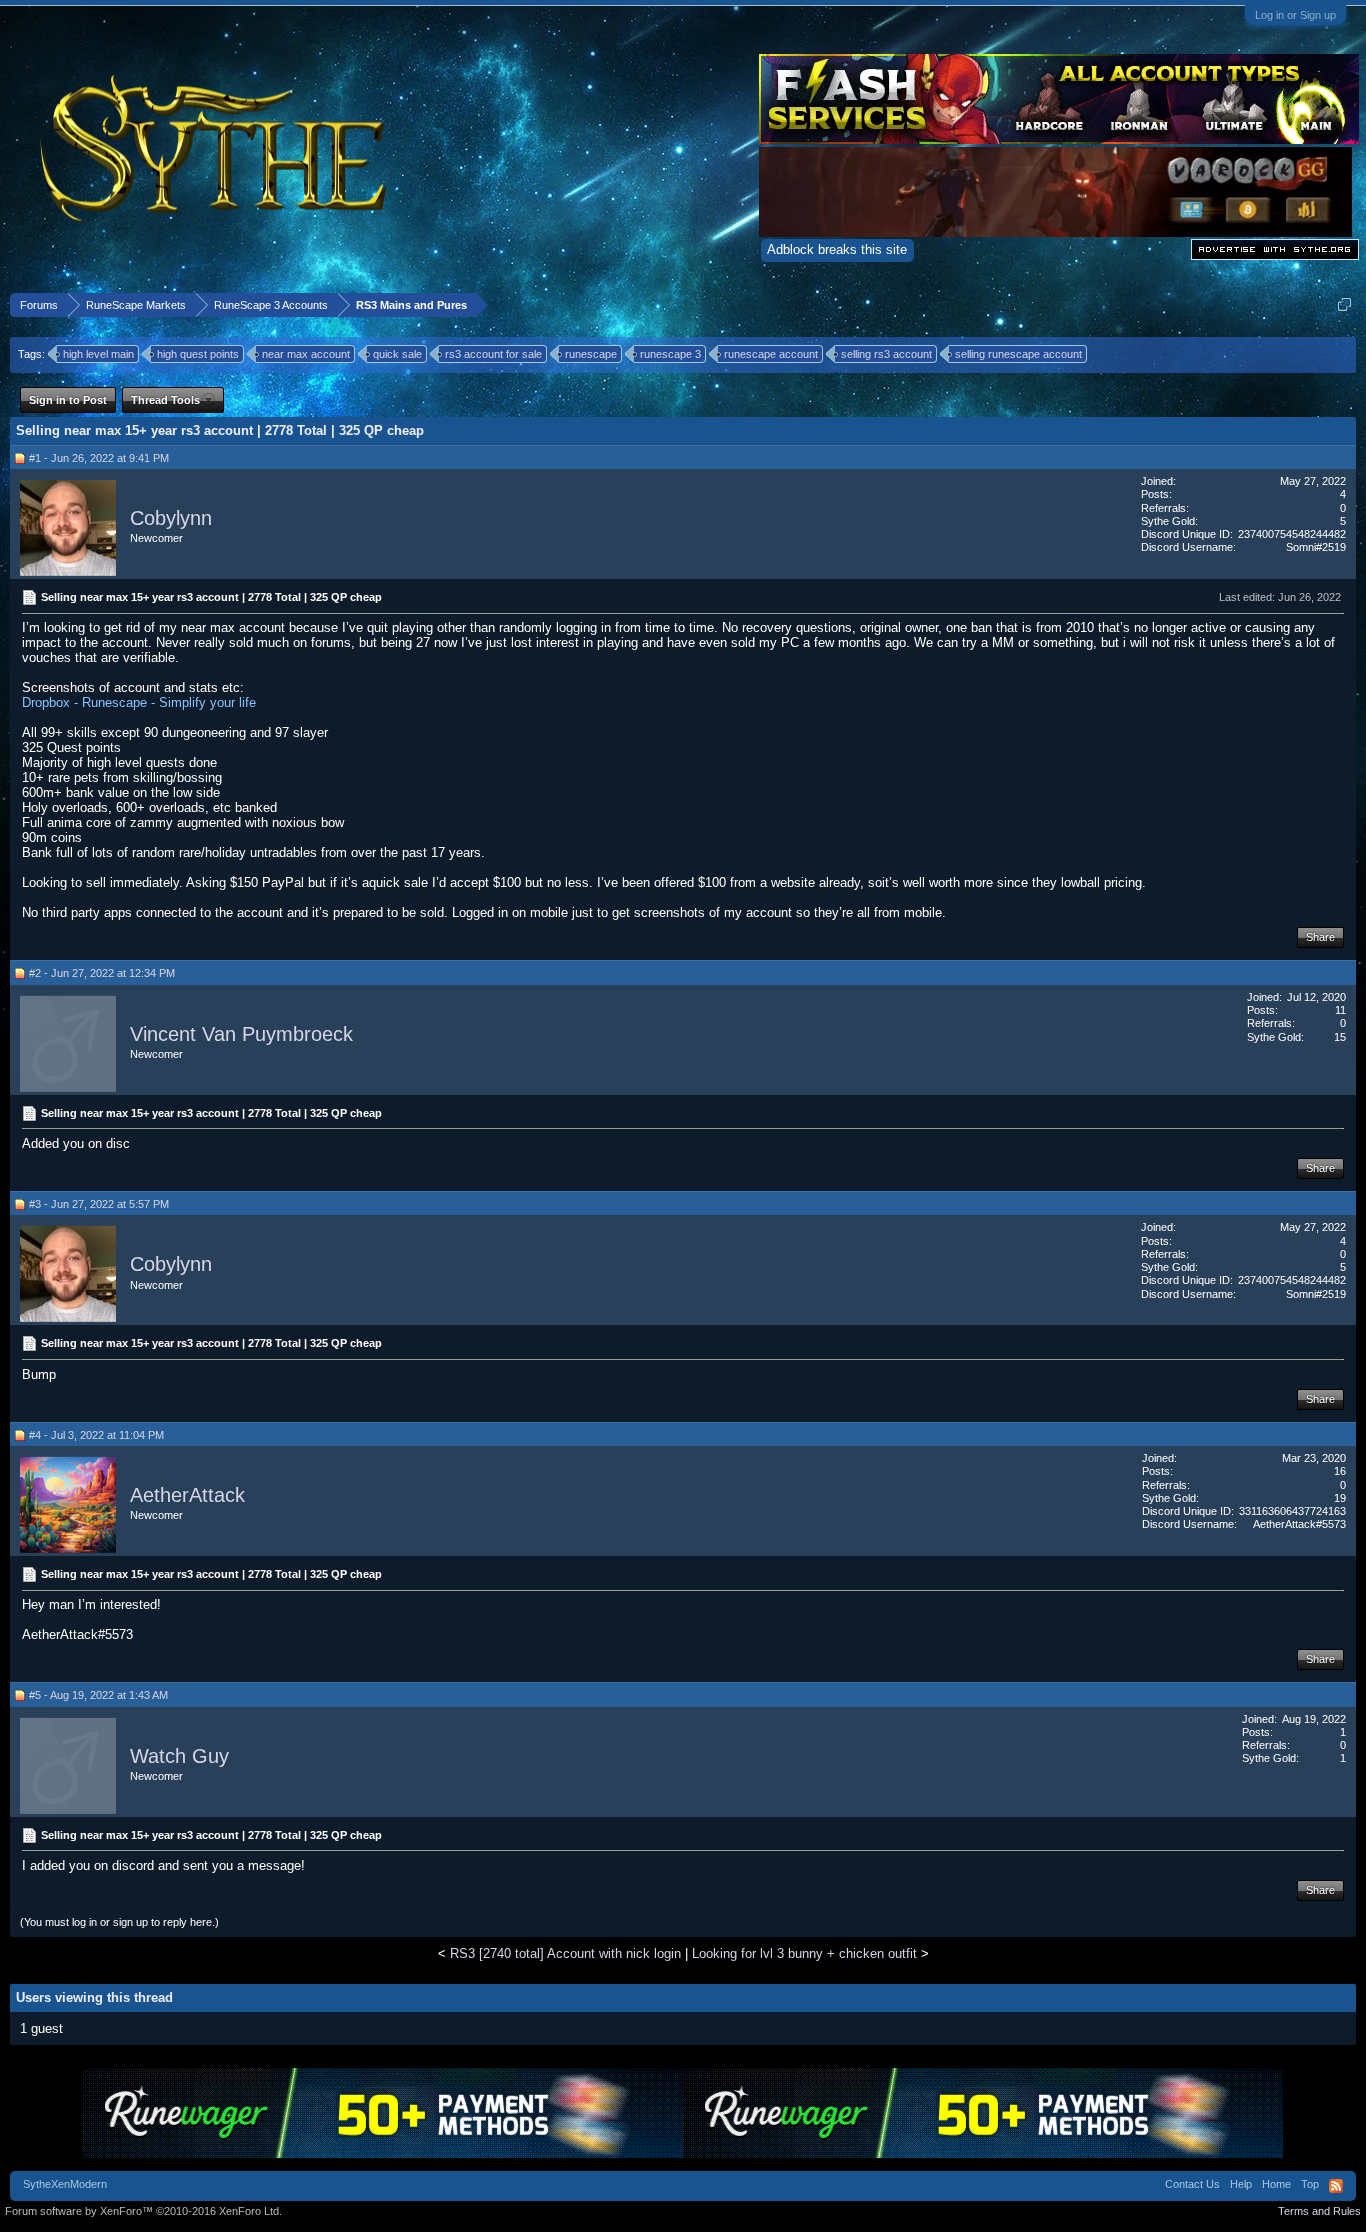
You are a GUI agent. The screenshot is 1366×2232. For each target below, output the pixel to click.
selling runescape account (1018, 354)
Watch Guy (179, 1756)
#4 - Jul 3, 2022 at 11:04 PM (96, 1435)
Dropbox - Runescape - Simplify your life (139, 702)
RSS (1336, 2186)
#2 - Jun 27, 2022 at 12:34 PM (102, 973)
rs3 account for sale (493, 354)
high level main (98, 354)
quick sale (397, 354)
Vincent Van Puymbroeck (241, 1034)
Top (1310, 2184)
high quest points (198, 354)
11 (1340, 1010)
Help (1241, 2184)
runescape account (771, 354)
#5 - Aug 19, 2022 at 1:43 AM (98, 1695)
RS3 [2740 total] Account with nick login (565, 1953)
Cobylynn (171, 518)
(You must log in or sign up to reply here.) (119, 1922)
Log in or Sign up (1295, 15)
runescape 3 (670, 354)
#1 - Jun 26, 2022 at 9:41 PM (99, 458)
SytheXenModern (65, 2184)
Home (1276, 2184)
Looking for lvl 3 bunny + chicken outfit (804, 1953)
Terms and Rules (1319, 2211)
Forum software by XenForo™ (143, 2211)
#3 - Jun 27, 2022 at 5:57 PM (99, 1204)
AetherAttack (187, 1495)
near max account (306, 354)
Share (1320, 937)
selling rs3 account (886, 354)
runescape (591, 354)
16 (1340, 1471)
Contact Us (1192, 2184)
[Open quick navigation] (1344, 304)
